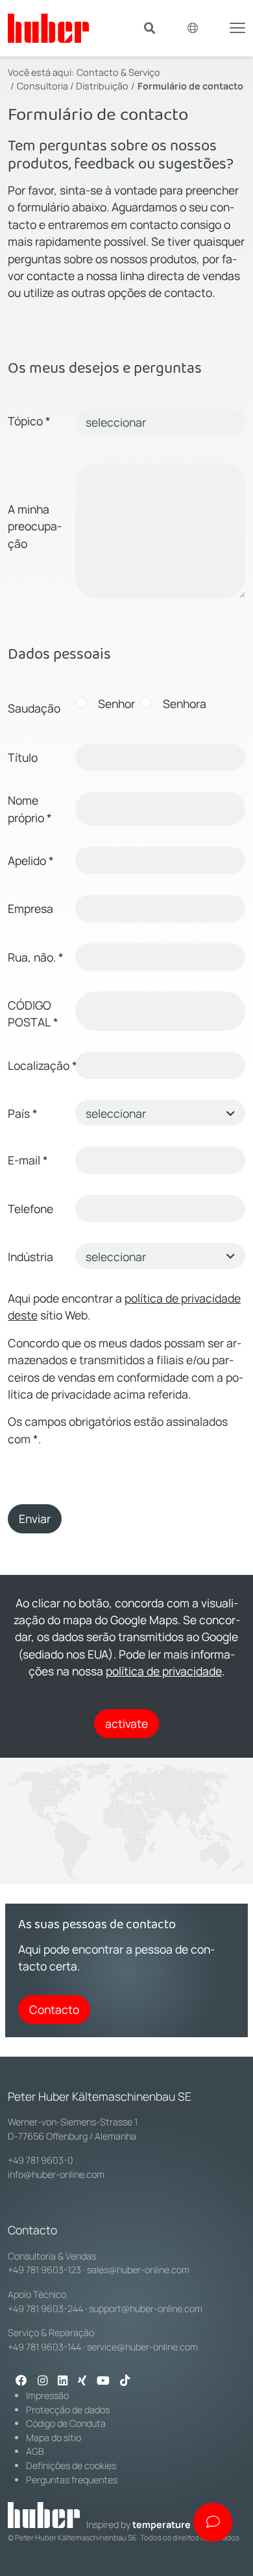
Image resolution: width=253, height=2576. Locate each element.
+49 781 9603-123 (44, 2270)
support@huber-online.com (146, 2309)
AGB (35, 2451)
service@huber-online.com (142, 2347)
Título (23, 757)
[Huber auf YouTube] (103, 2381)
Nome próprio (30, 809)
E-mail (28, 1160)
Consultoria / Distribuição (73, 86)
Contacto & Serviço (118, 72)
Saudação (34, 708)
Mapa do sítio (54, 2438)
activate (126, 1723)
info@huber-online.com (56, 2174)
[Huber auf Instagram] (42, 2381)
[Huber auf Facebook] (21, 2381)
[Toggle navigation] (237, 27)
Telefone (30, 1209)
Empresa (30, 908)
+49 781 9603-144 (44, 2347)
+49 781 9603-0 (41, 2160)
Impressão (47, 2395)
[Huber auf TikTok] (125, 2381)
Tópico (29, 421)
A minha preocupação (35, 526)
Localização (39, 1065)
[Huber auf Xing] (82, 2381)
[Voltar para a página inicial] (48, 28)
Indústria (30, 1257)
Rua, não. (36, 957)
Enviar (35, 1518)
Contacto (54, 2009)
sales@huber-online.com (138, 2270)
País (23, 1113)
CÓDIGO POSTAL (33, 1013)
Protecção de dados (68, 2410)
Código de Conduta (66, 2423)
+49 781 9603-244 (45, 2309)
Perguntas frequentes (72, 2480)
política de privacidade (164, 1671)
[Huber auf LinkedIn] (63, 2381)
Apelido (31, 860)
